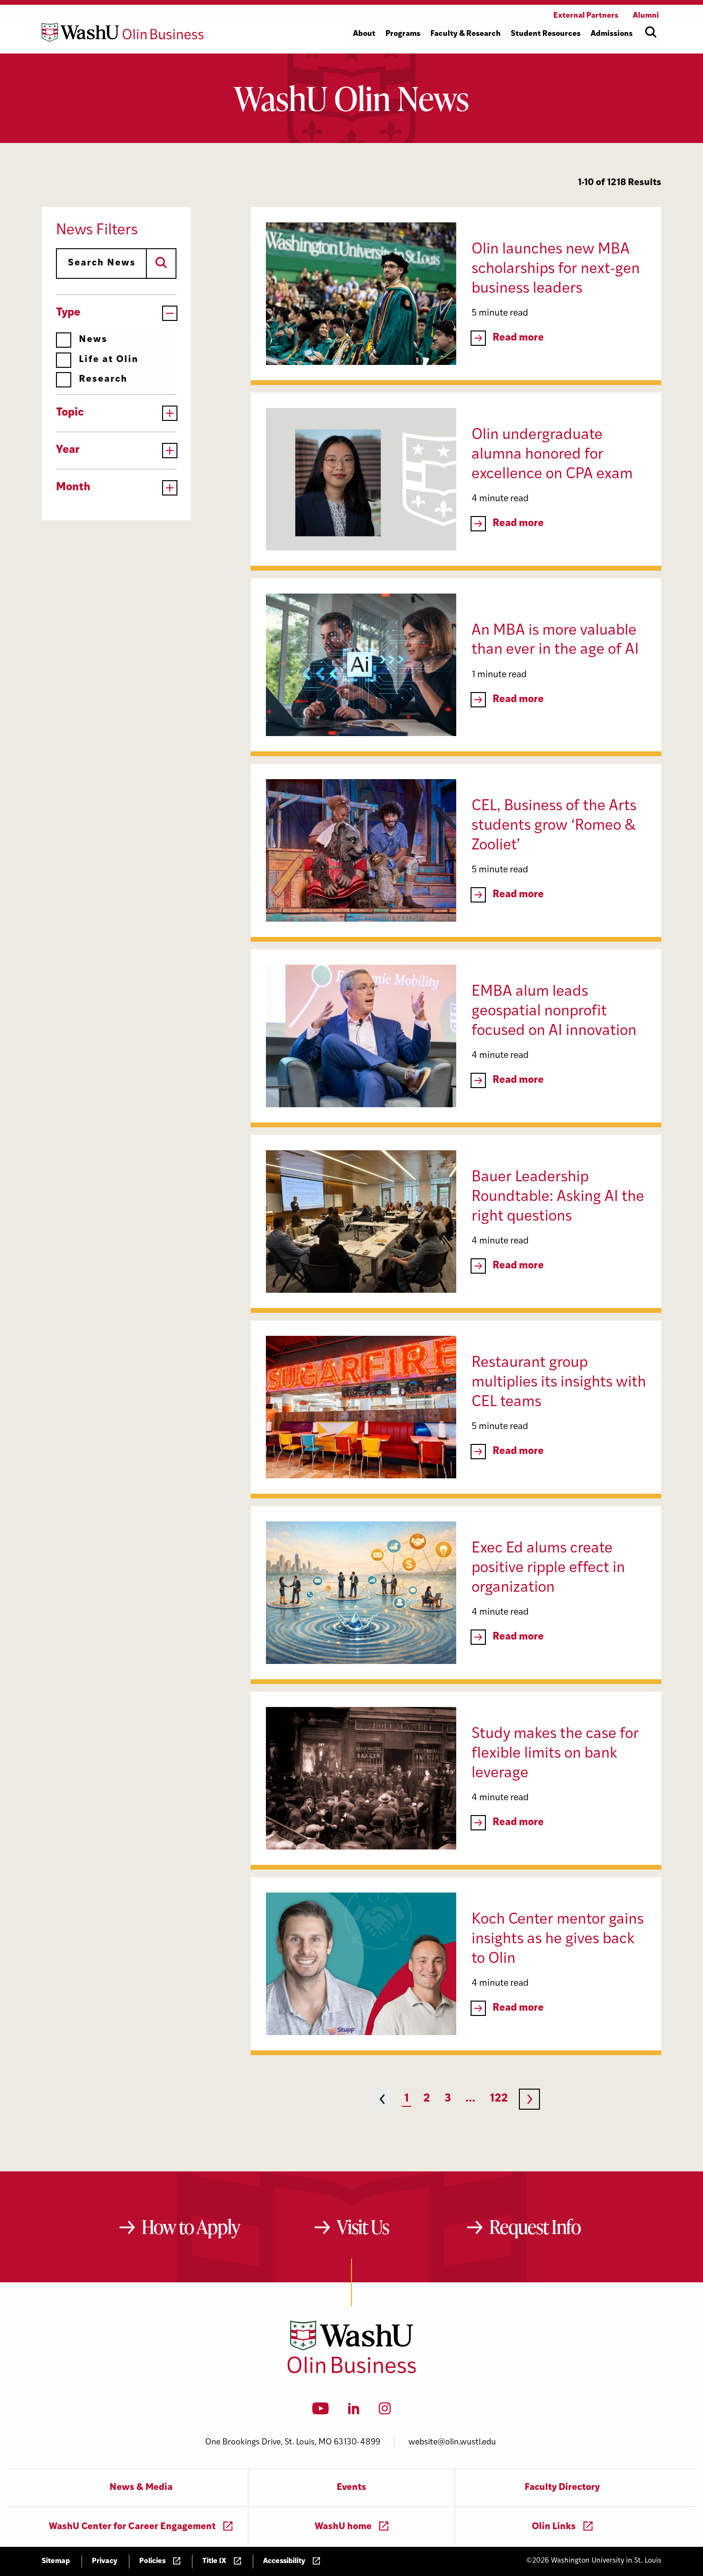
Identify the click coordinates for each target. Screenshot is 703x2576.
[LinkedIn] (354, 2411)
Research (103, 380)
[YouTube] (321, 2411)
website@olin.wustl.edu (452, 2442)
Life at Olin (109, 360)
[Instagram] (385, 2411)
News (93, 340)
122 (499, 2099)
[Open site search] (651, 32)
